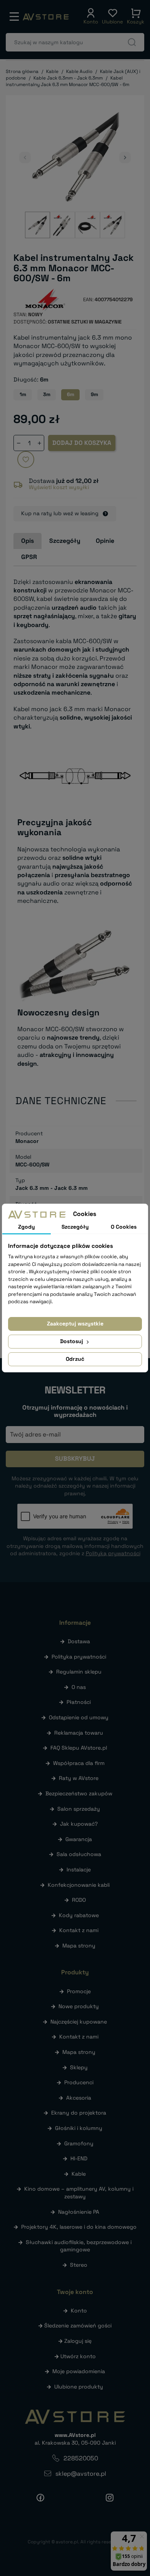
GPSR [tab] (29, 557)
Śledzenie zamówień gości (78, 2326)
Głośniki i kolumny (79, 2128)
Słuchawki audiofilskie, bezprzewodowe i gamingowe (79, 2246)
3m (47, 394)
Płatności (79, 1702)
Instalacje (79, 1869)
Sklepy (79, 2067)
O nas (79, 1687)
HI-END (79, 2158)
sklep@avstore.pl (81, 2474)
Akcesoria (79, 2098)
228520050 (81, 2458)
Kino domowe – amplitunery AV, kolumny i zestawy (79, 2193)
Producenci (79, 2082)
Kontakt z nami (79, 1930)
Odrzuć (75, 1359)
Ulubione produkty (79, 2387)
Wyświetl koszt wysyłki (59, 487)
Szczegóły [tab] (65, 541)
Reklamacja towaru (79, 1733)
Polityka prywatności (79, 1657)
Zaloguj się (78, 2341)
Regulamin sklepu (79, 1672)
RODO (79, 1900)
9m (94, 394)
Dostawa (79, 1641)
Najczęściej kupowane (79, 2022)
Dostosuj (72, 1341)
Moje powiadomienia (79, 2371)
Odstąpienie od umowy (79, 1717)
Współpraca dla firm (79, 1763)
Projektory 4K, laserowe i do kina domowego (79, 2227)
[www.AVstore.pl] (46, 17)
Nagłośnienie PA (79, 2212)
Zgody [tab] (27, 1227)
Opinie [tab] (105, 541)
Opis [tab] (27, 541)
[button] (91, 17)
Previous (25, 158)
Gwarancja (79, 1839)
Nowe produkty (79, 2006)
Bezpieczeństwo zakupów (79, 1793)
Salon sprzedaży (79, 1809)
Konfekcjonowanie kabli (79, 1885)
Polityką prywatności (113, 1553)
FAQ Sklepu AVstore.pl (79, 1748)
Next (125, 158)
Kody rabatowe (79, 1915)
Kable (79, 2174)
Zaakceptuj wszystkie (75, 1324)
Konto (79, 2311)
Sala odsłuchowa (79, 1854)
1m (23, 394)
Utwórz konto (78, 2356)
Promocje (79, 1991)
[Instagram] (110, 2497)
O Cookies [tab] (124, 1227)
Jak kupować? (79, 1824)
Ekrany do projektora (79, 2113)
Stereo (79, 2265)
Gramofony (79, 2143)
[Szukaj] (132, 42)
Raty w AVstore (79, 1778)
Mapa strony (79, 1946)
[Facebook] (40, 2497)
